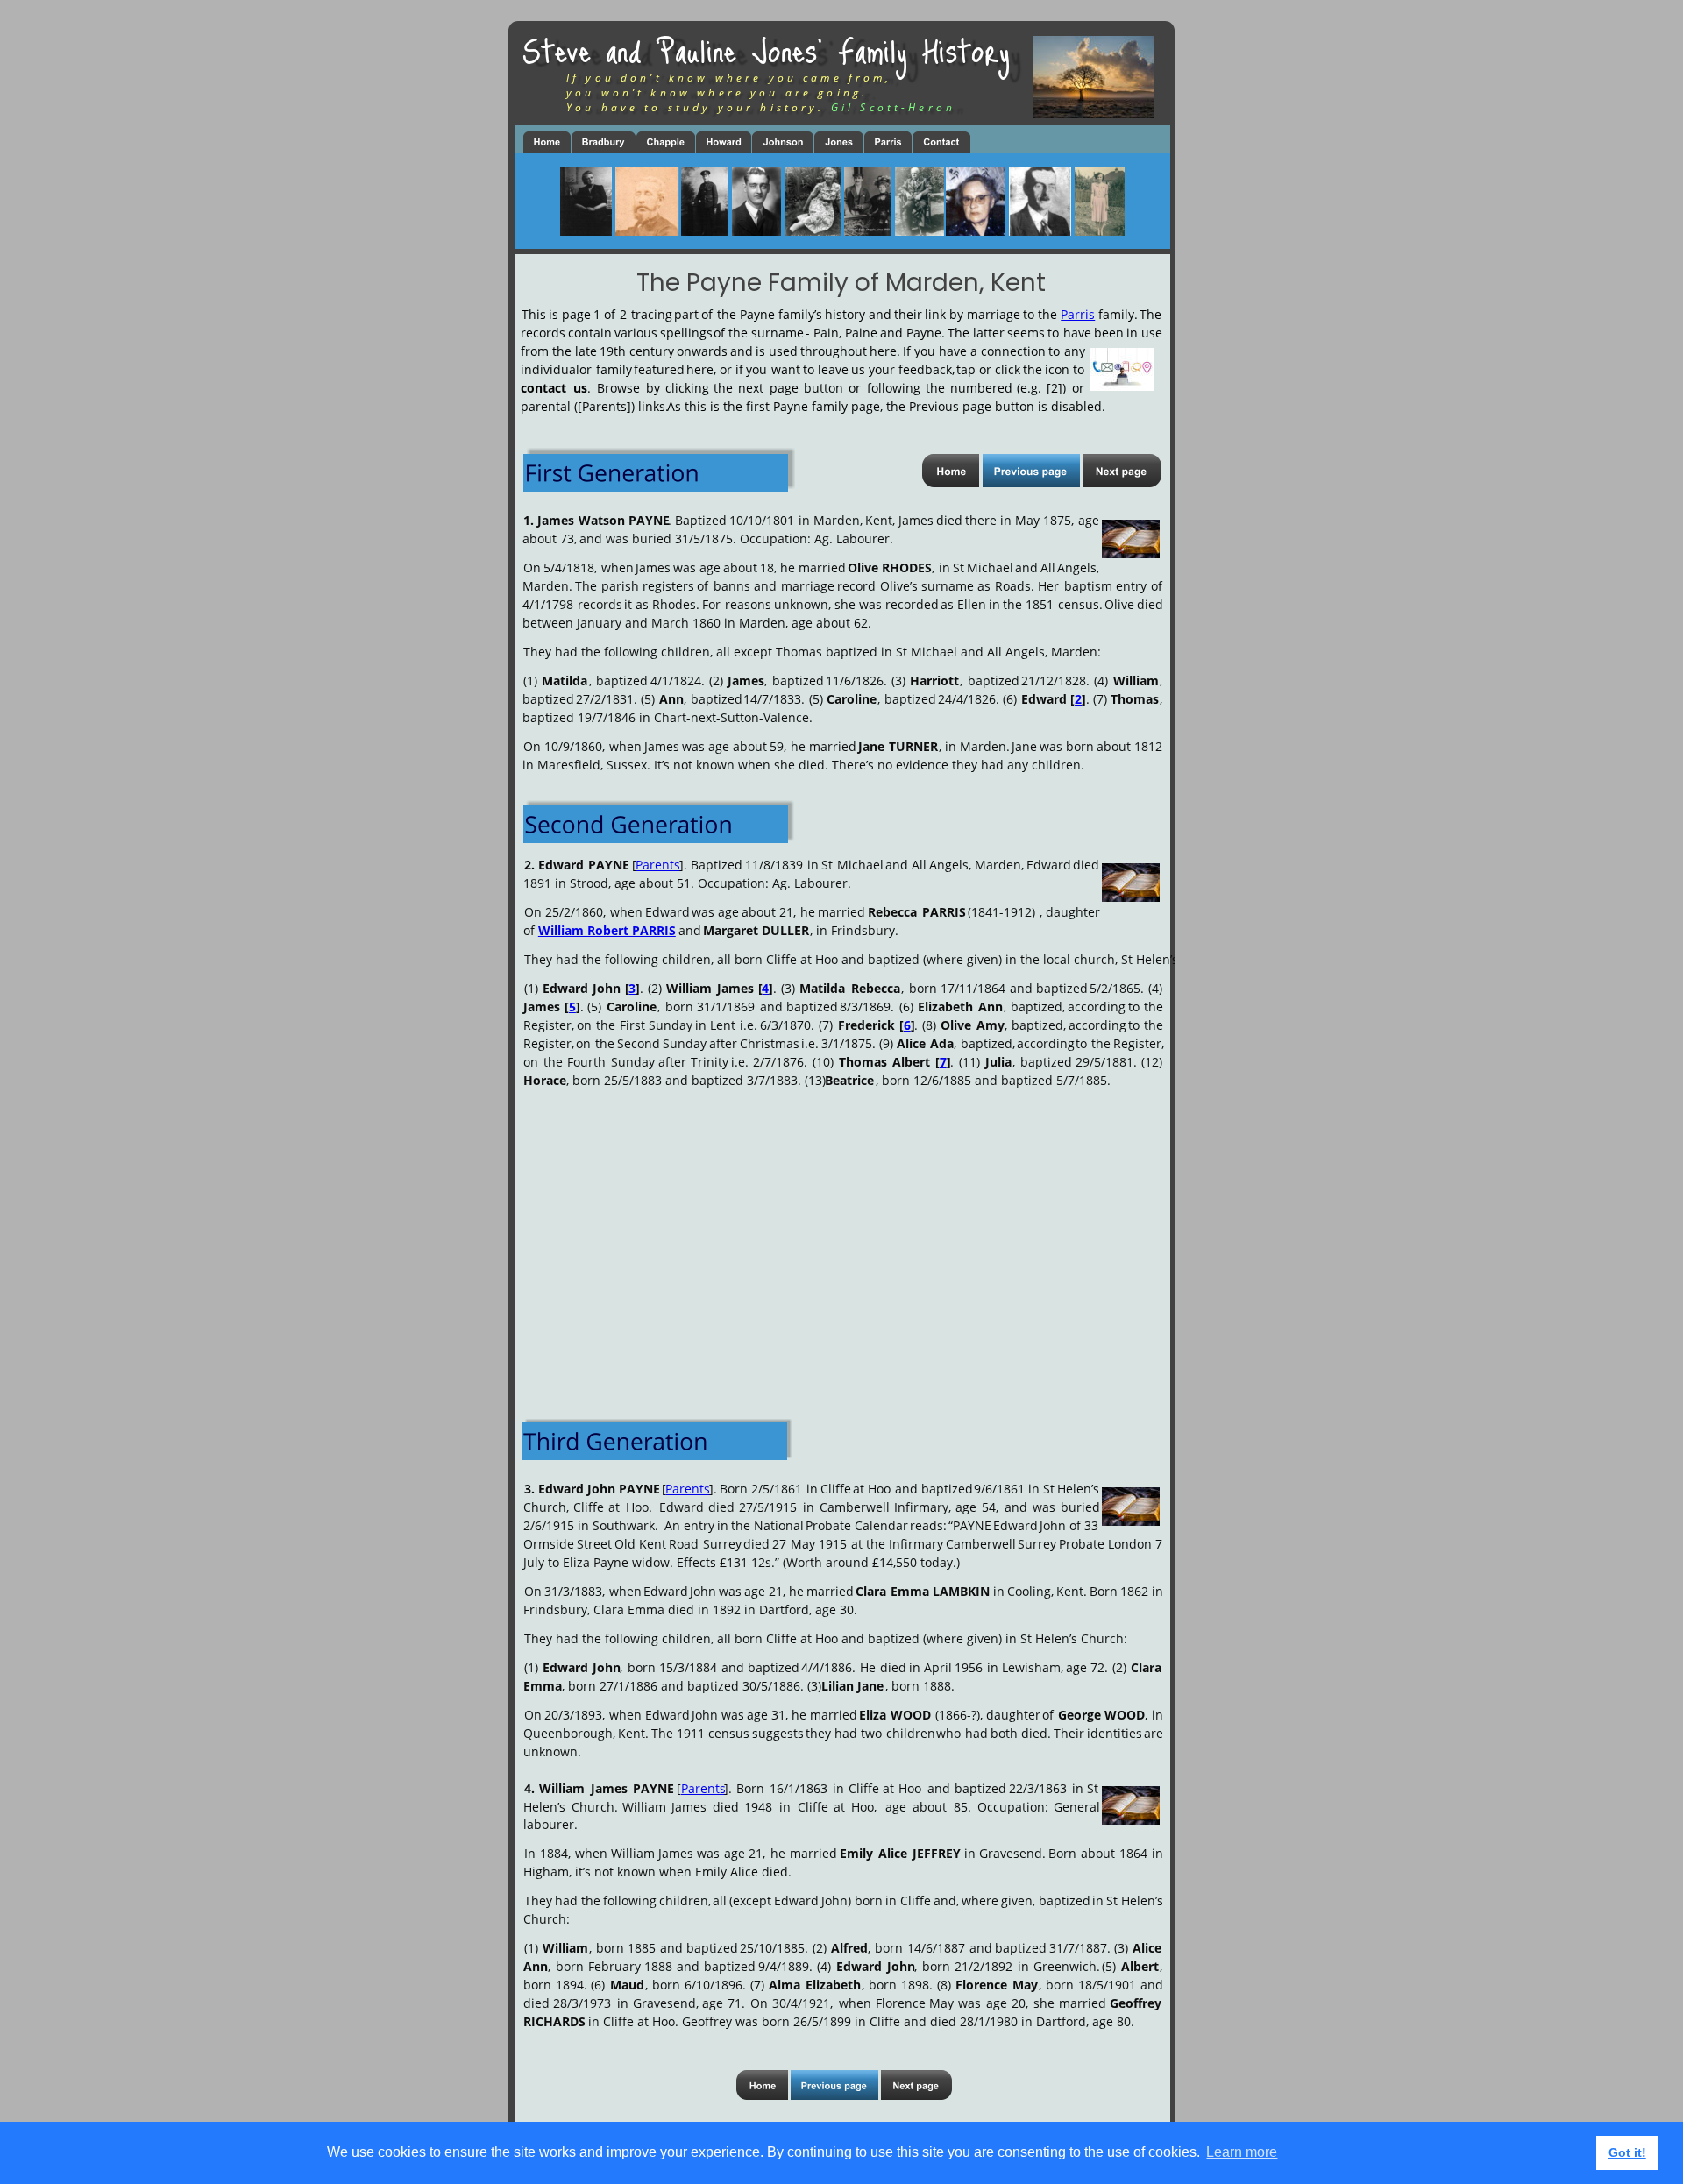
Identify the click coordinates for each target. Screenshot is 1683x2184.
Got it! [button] (1627, 2152)
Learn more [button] (1242, 2152)
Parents (658, 865)
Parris (1078, 314)
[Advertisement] (842, 1238)
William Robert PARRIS (607, 930)
